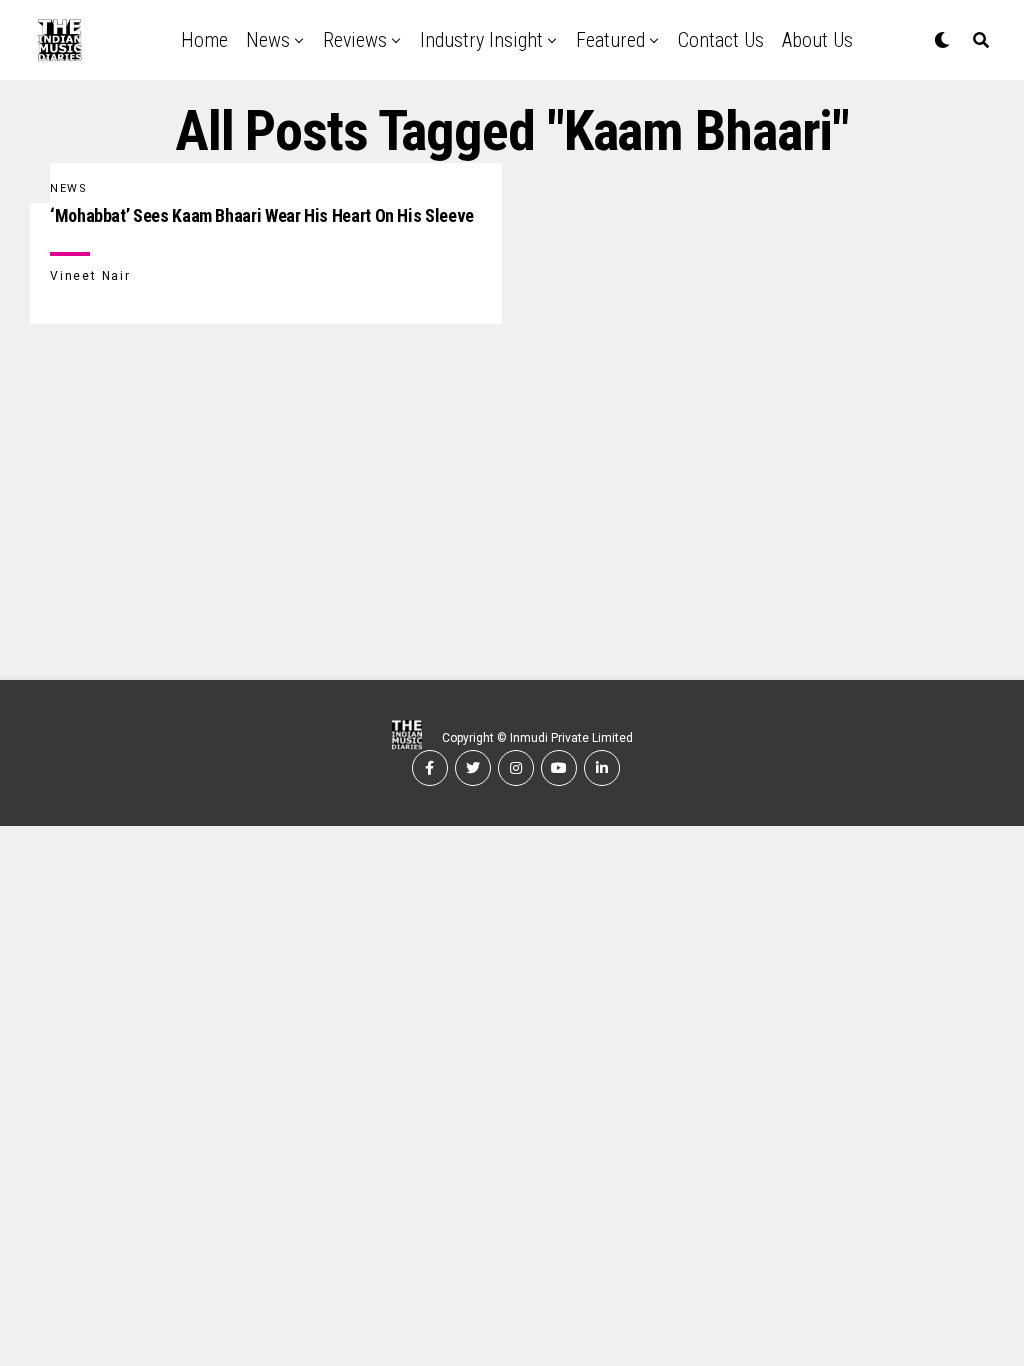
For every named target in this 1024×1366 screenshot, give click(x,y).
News (268, 40)
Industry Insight (481, 40)
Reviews (355, 40)
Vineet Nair (90, 276)
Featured (610, 40)
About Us (817, 40)
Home (204, 40)
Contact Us (721, 40)
